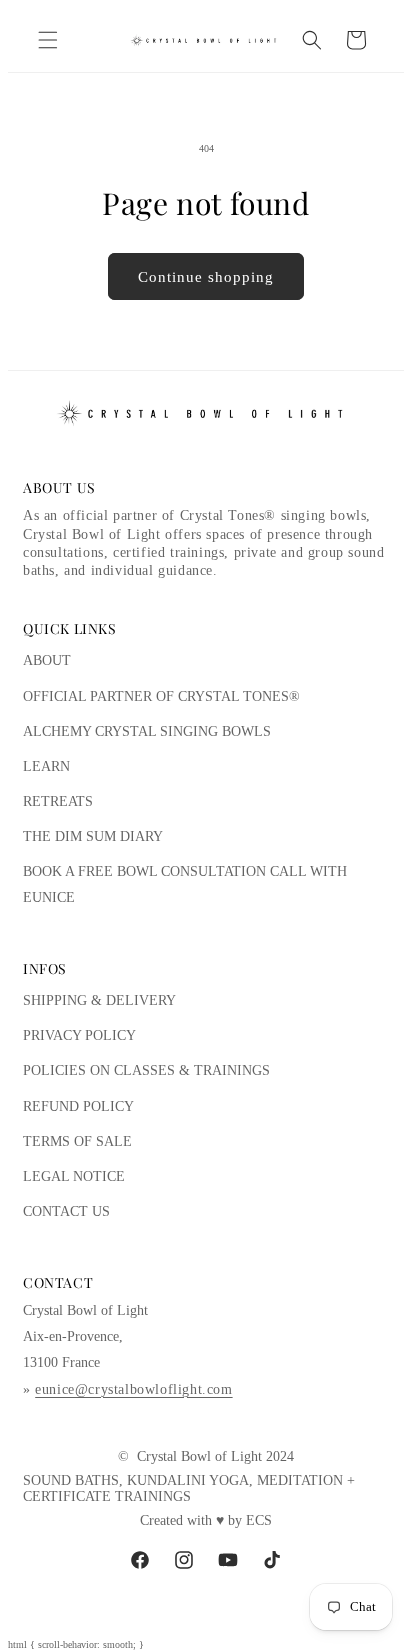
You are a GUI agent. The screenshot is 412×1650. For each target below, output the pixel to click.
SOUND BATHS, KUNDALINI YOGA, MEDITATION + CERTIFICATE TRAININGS (189, 1488)
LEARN (46, 766)
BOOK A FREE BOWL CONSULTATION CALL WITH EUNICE (185, 884)
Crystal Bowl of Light (199, 1456)
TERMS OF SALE (77, 1141)
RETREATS (58, 801)
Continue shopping (206, 277)
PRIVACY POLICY (79, 1035)
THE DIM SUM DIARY (93, 836)
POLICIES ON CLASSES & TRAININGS (146, 1070)
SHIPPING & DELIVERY (99, 1000)
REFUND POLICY (78, 1106)
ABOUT (47, 660)
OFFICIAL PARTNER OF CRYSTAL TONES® (161, 696)
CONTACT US (66, 1211)
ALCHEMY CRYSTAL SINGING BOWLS (147, 731)
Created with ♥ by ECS (206, 1520)
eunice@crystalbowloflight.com (133, 1389)
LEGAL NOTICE (74, 1176)
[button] (48, 40)
